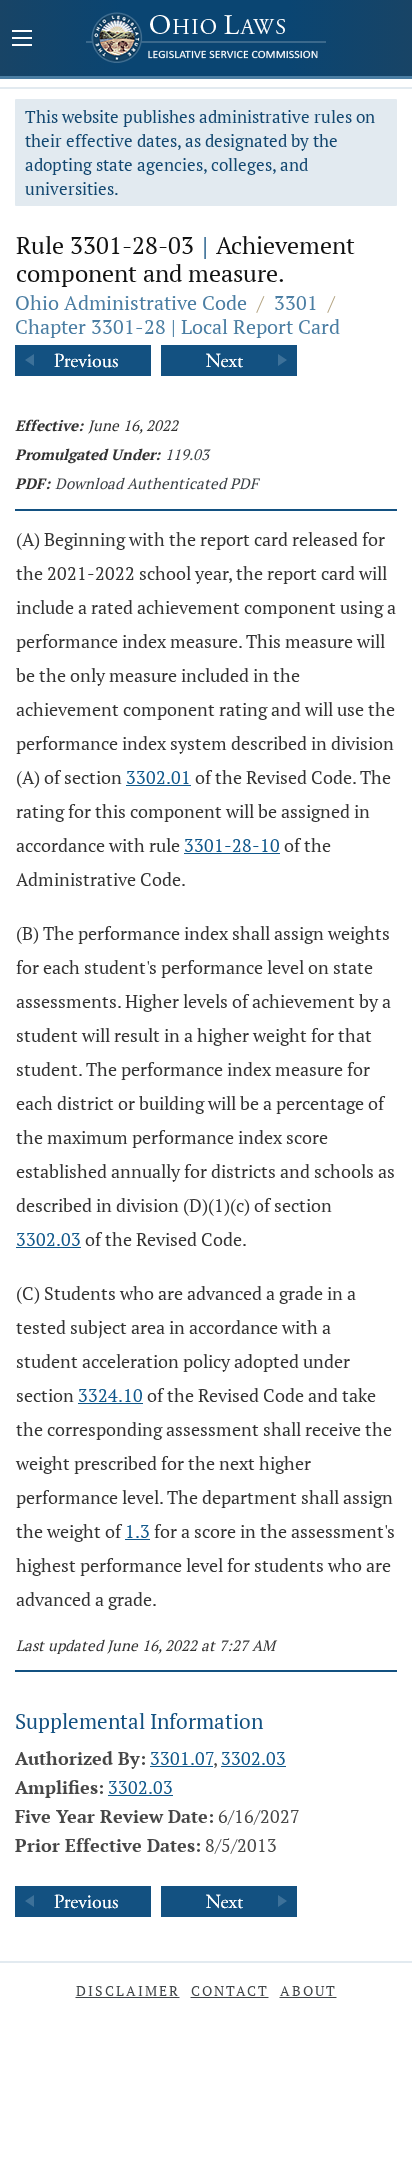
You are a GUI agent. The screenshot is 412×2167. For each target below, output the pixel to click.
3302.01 (158, 777)
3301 (296, 302)
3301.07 (181, 1758)
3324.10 (110, 1395)
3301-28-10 (232, 845)
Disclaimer (128, 1990)
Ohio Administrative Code (131, 302)
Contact (230, 1990)
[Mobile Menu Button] (22, 40)
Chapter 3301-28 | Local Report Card (177, 326)
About (308, 1990)
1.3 (137, 1531)
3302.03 (48, 1239)
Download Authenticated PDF (156, 483)
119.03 (187, 454)
